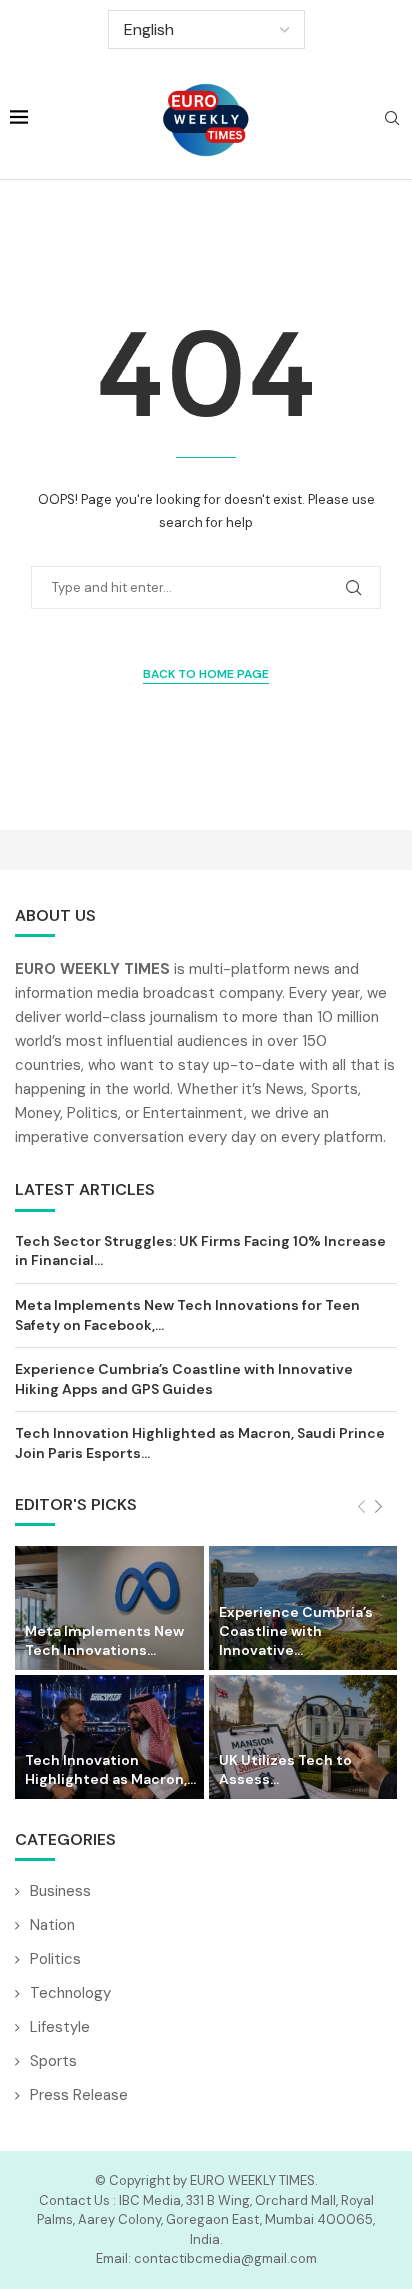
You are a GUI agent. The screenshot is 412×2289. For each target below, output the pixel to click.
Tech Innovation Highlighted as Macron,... (110, 1769)
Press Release (79, 2095)
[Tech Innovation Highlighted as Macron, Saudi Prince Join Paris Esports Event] (109, 1737)
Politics (55, 1959)
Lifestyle (60, 2027)
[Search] (392, 120)
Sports (53, 2061)
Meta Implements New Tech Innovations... (104, 1640)
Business (60, 1891)
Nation (52, 1925)
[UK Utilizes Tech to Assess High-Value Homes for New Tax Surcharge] (303, 1737)
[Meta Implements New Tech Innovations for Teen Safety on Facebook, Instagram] (109, 1608)
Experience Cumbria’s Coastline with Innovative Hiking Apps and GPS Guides (184, 1379)
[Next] (378, 1507)
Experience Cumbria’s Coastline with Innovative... (296, 1631)
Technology (70, 1993)
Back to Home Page (206, 674)
